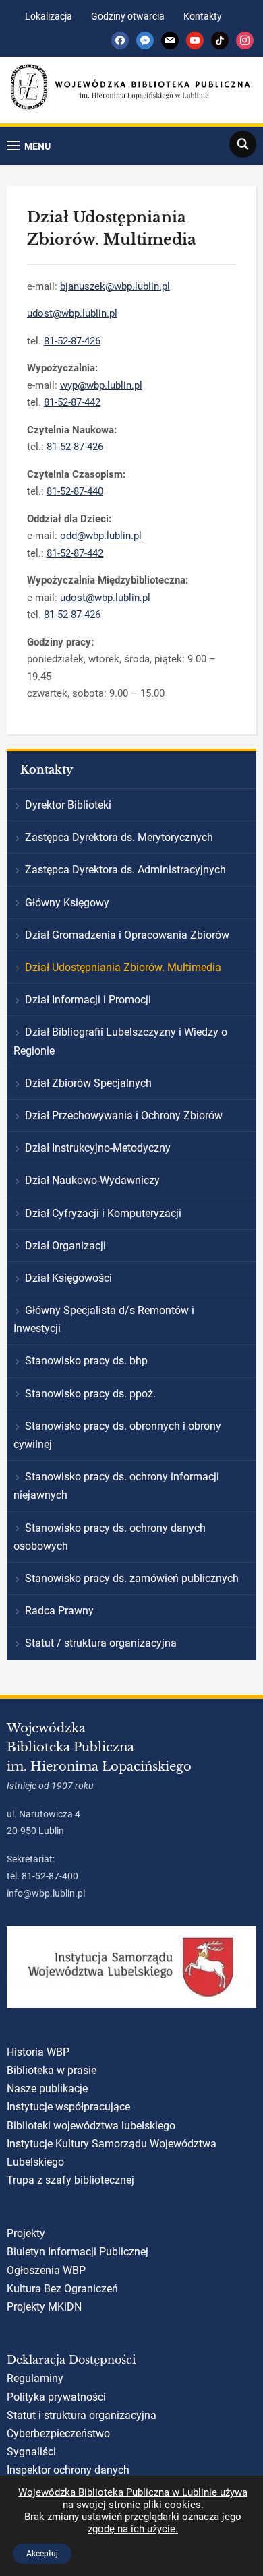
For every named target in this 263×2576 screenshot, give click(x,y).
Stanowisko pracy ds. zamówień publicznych (132, 1578)
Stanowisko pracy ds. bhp (86, 1361)
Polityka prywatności (56, 2397)
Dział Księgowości (68, 1278)
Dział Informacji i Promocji (88, 1000)
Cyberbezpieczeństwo (58, 2433)
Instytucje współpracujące (68, 2107)
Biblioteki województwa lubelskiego (91, 2126)
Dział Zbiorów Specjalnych (88, 1083)
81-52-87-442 (72, 402)
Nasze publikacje (47, 2088)
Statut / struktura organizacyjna (101, 1643)
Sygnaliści (31, 2452)
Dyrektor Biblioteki (68, 805)
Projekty (26, 2233)
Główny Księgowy (67, 903)
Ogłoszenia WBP (46, 2270)
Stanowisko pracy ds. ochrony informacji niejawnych (116, 1486)
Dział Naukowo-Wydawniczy (92, 1180)
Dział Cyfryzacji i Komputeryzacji (103, 1213)
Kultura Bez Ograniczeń (62, 2289)
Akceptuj (42, 2554)
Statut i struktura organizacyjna (82, 2415)
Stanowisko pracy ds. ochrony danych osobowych (110, 1537)
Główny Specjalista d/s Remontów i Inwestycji (104, 1319)
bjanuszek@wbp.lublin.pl (115, 286)
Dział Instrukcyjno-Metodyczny (98, 1148)
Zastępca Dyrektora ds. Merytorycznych (119, 837)
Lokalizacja (49, 16)
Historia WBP (38, 2052)
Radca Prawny (59, 1611)
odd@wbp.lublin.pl (101, 536)
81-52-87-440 (75, 491)
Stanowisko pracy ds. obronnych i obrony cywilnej (117, 1435)
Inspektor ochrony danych (68, 2470)
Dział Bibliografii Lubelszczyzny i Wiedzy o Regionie (120, 1041)
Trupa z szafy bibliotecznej (70, 2180)
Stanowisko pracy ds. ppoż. (90, 1394)
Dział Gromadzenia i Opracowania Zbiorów (127, 935)
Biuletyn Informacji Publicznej (78, 2252)
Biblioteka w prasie (52, 2070)
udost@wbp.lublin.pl (72, 313)
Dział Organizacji (65, 1246)
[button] (29, 146)
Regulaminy (35, 2378)
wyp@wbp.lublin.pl (101, 385)
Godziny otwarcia (128, 16)
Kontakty (203, 16)
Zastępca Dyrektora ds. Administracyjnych (125, 870)
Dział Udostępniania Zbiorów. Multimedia (123, 967)
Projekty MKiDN (44, 2307)
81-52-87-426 (72, 341)
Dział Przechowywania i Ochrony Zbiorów (124, 1116)
